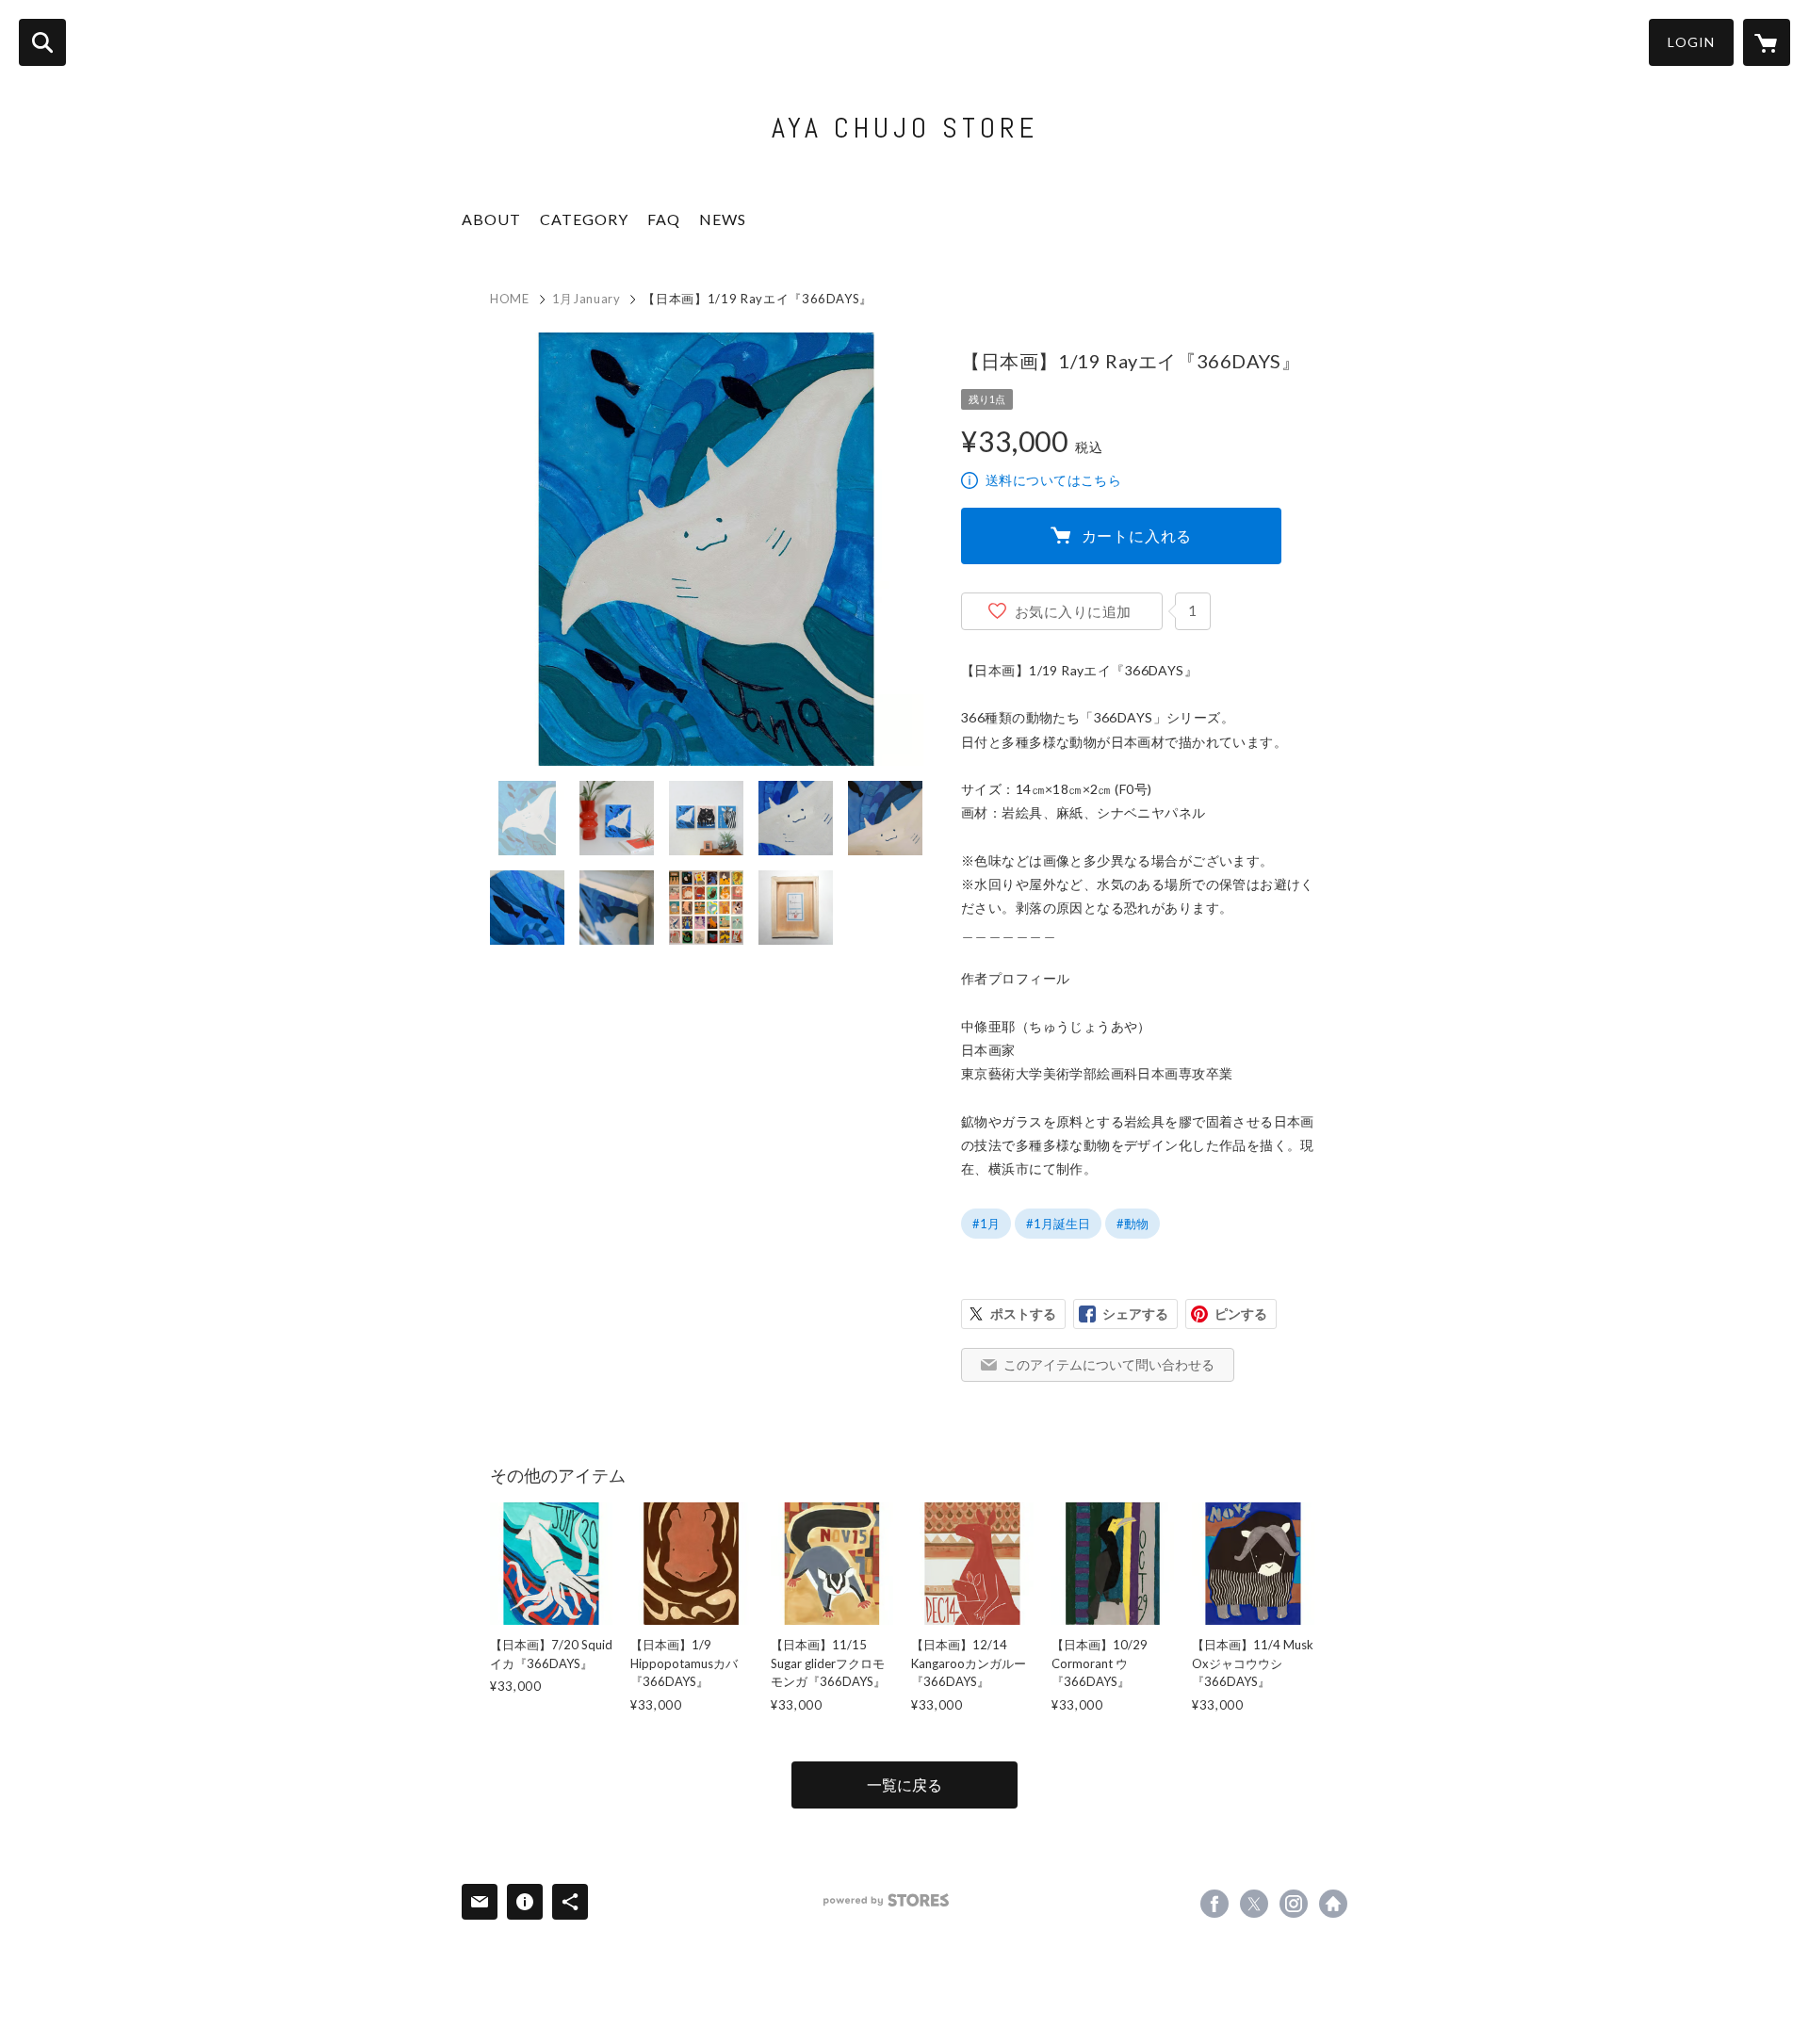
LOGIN (1691, 42)
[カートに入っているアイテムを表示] (1767, 42)
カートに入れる (1137, 535)
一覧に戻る (904, 1784)
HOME (510, 299)
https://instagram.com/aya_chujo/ (1294, 1904)
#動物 (1133, 1224)
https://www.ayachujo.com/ (1333, 1904)
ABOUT (491, 219)
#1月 (986, 1224)
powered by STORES (886, 1900)
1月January (587, 299)
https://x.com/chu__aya (1254, 1904)
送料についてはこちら (1053, 480)
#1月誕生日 (1058, 1224)
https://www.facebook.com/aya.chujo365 (1214, 1904)
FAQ (664, 219)
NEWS (723, 219)
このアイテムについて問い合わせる (1109, 1364)
